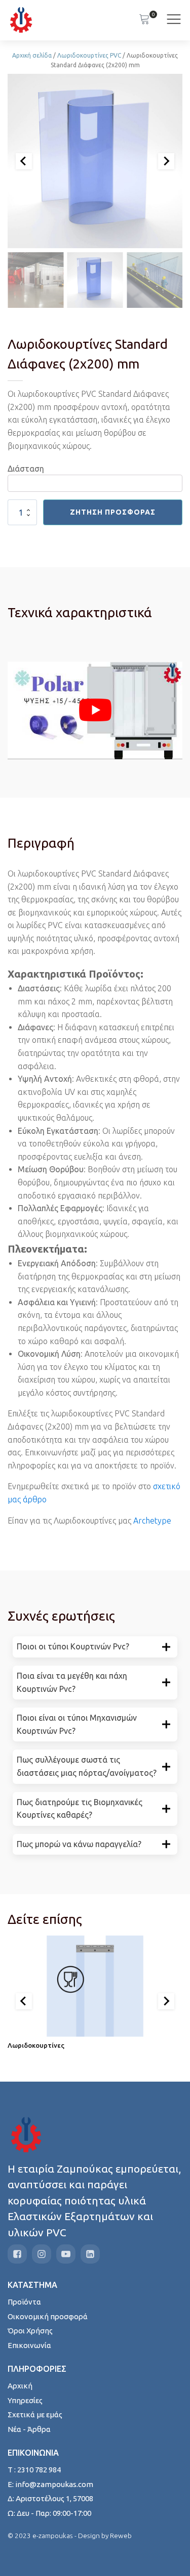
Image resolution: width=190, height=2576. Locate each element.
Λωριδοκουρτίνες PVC (89, 55)
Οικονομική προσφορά (48, 2316)
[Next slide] (166, 161)
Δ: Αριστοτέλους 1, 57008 (50, 2498)
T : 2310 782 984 (34, 2470)
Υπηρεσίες (25, 2400)
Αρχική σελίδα (32, 55)
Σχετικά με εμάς (35, 2414)
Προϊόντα (24, 2302)
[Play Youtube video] (95, 710)
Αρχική (20, 2386)
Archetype (152, 1521)
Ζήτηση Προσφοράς (113, 512)
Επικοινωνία (29, 2345)
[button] (35, 280)
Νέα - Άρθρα (29, 2429)
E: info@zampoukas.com (50, 2484)
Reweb (121, 2536)
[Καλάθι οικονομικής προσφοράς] (144, 20)
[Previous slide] (24, 161)
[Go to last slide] (24, 2001)
